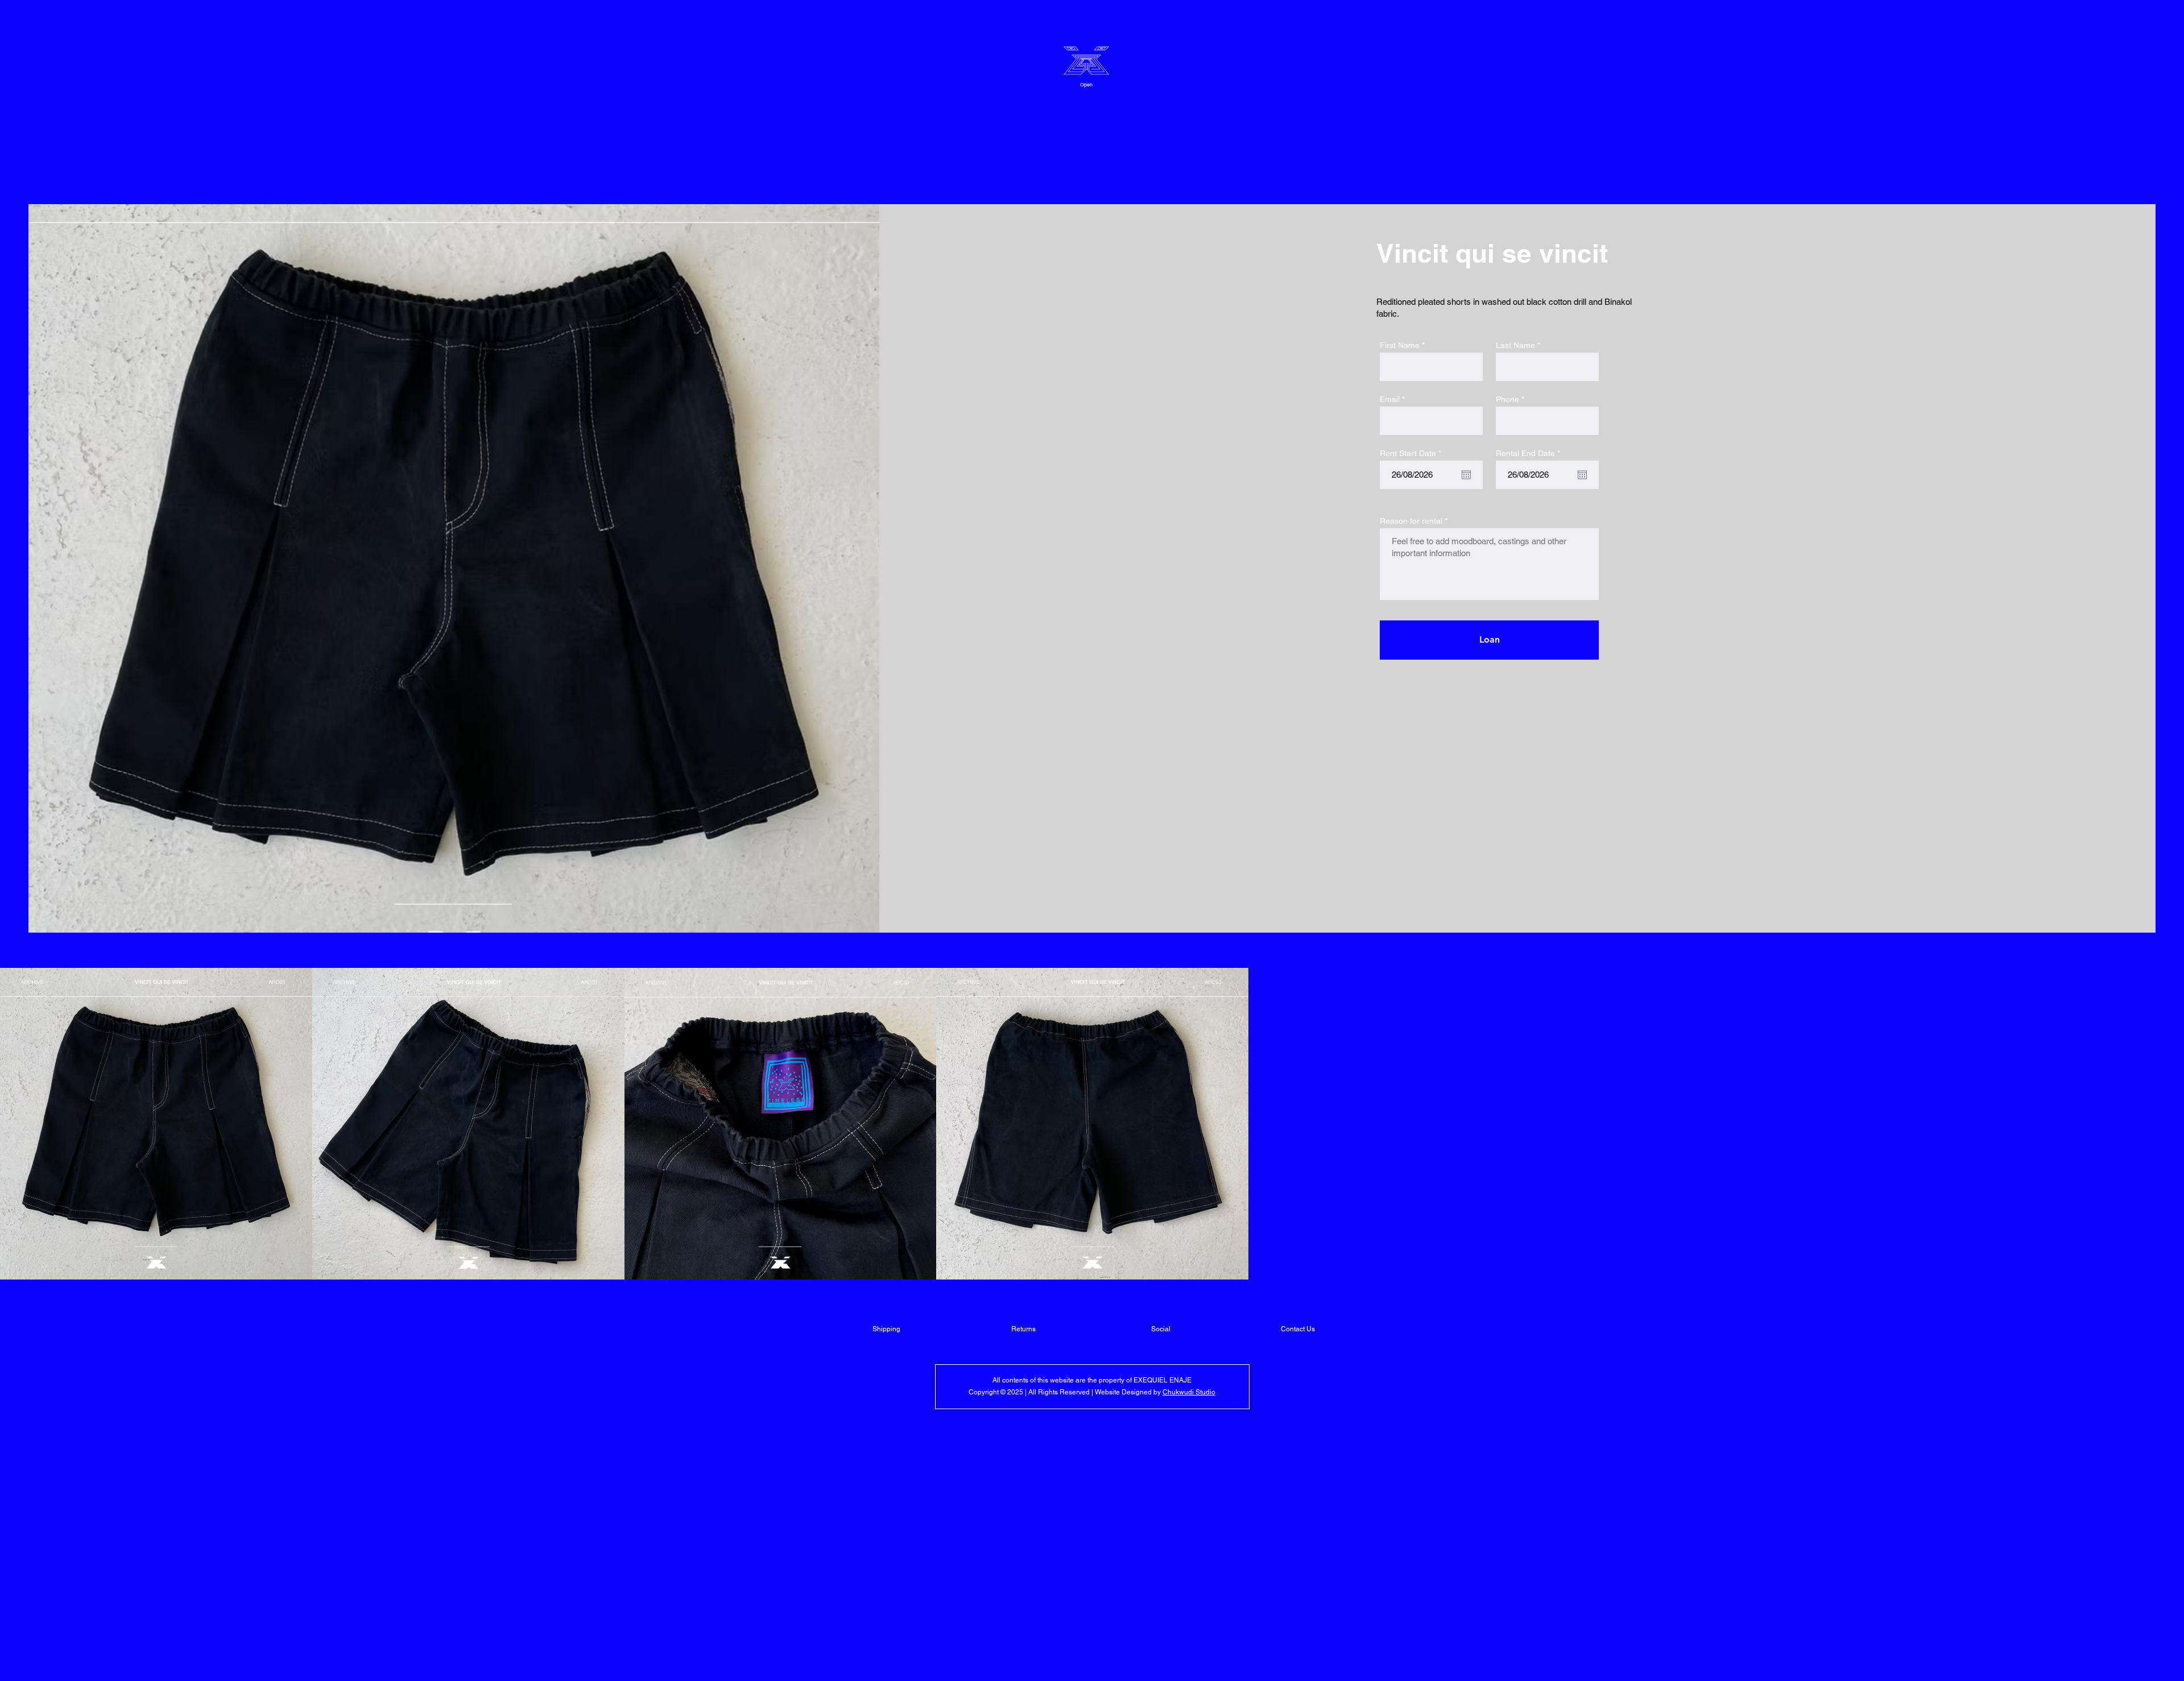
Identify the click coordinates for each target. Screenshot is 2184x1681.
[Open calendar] (1466, 475)
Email (1390, 399)
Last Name (1515, 345)
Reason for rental (1411, 521)
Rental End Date (1530, 453)
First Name (1400, 345)
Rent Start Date (1412, 453)
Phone (1507, 399)
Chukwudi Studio (1189, 1392)
